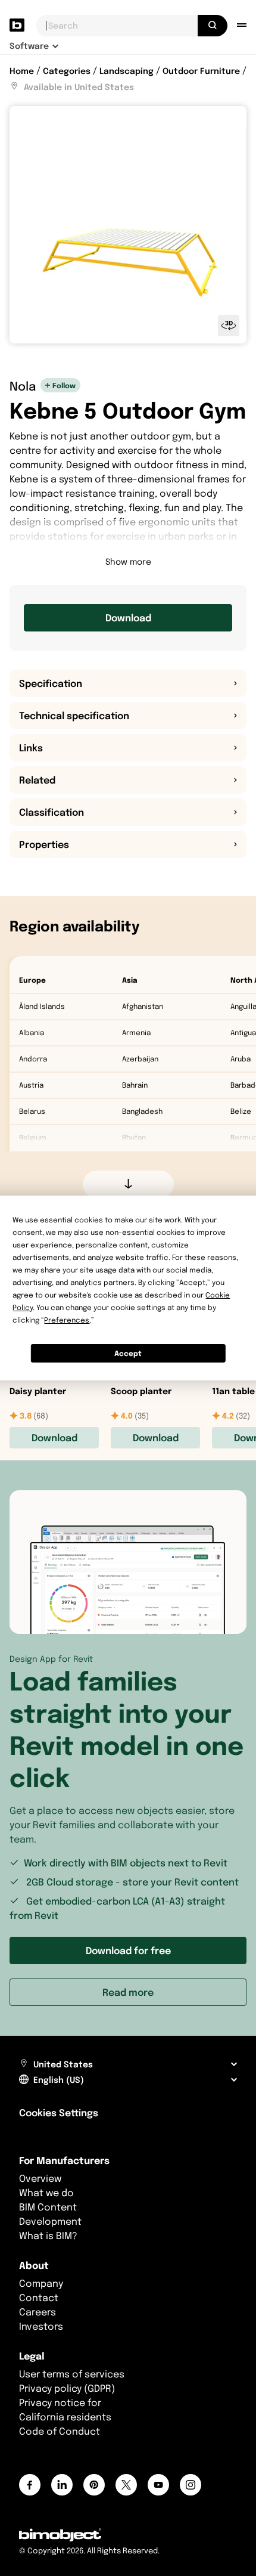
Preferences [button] (67, 1320)
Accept (128, 1353)
